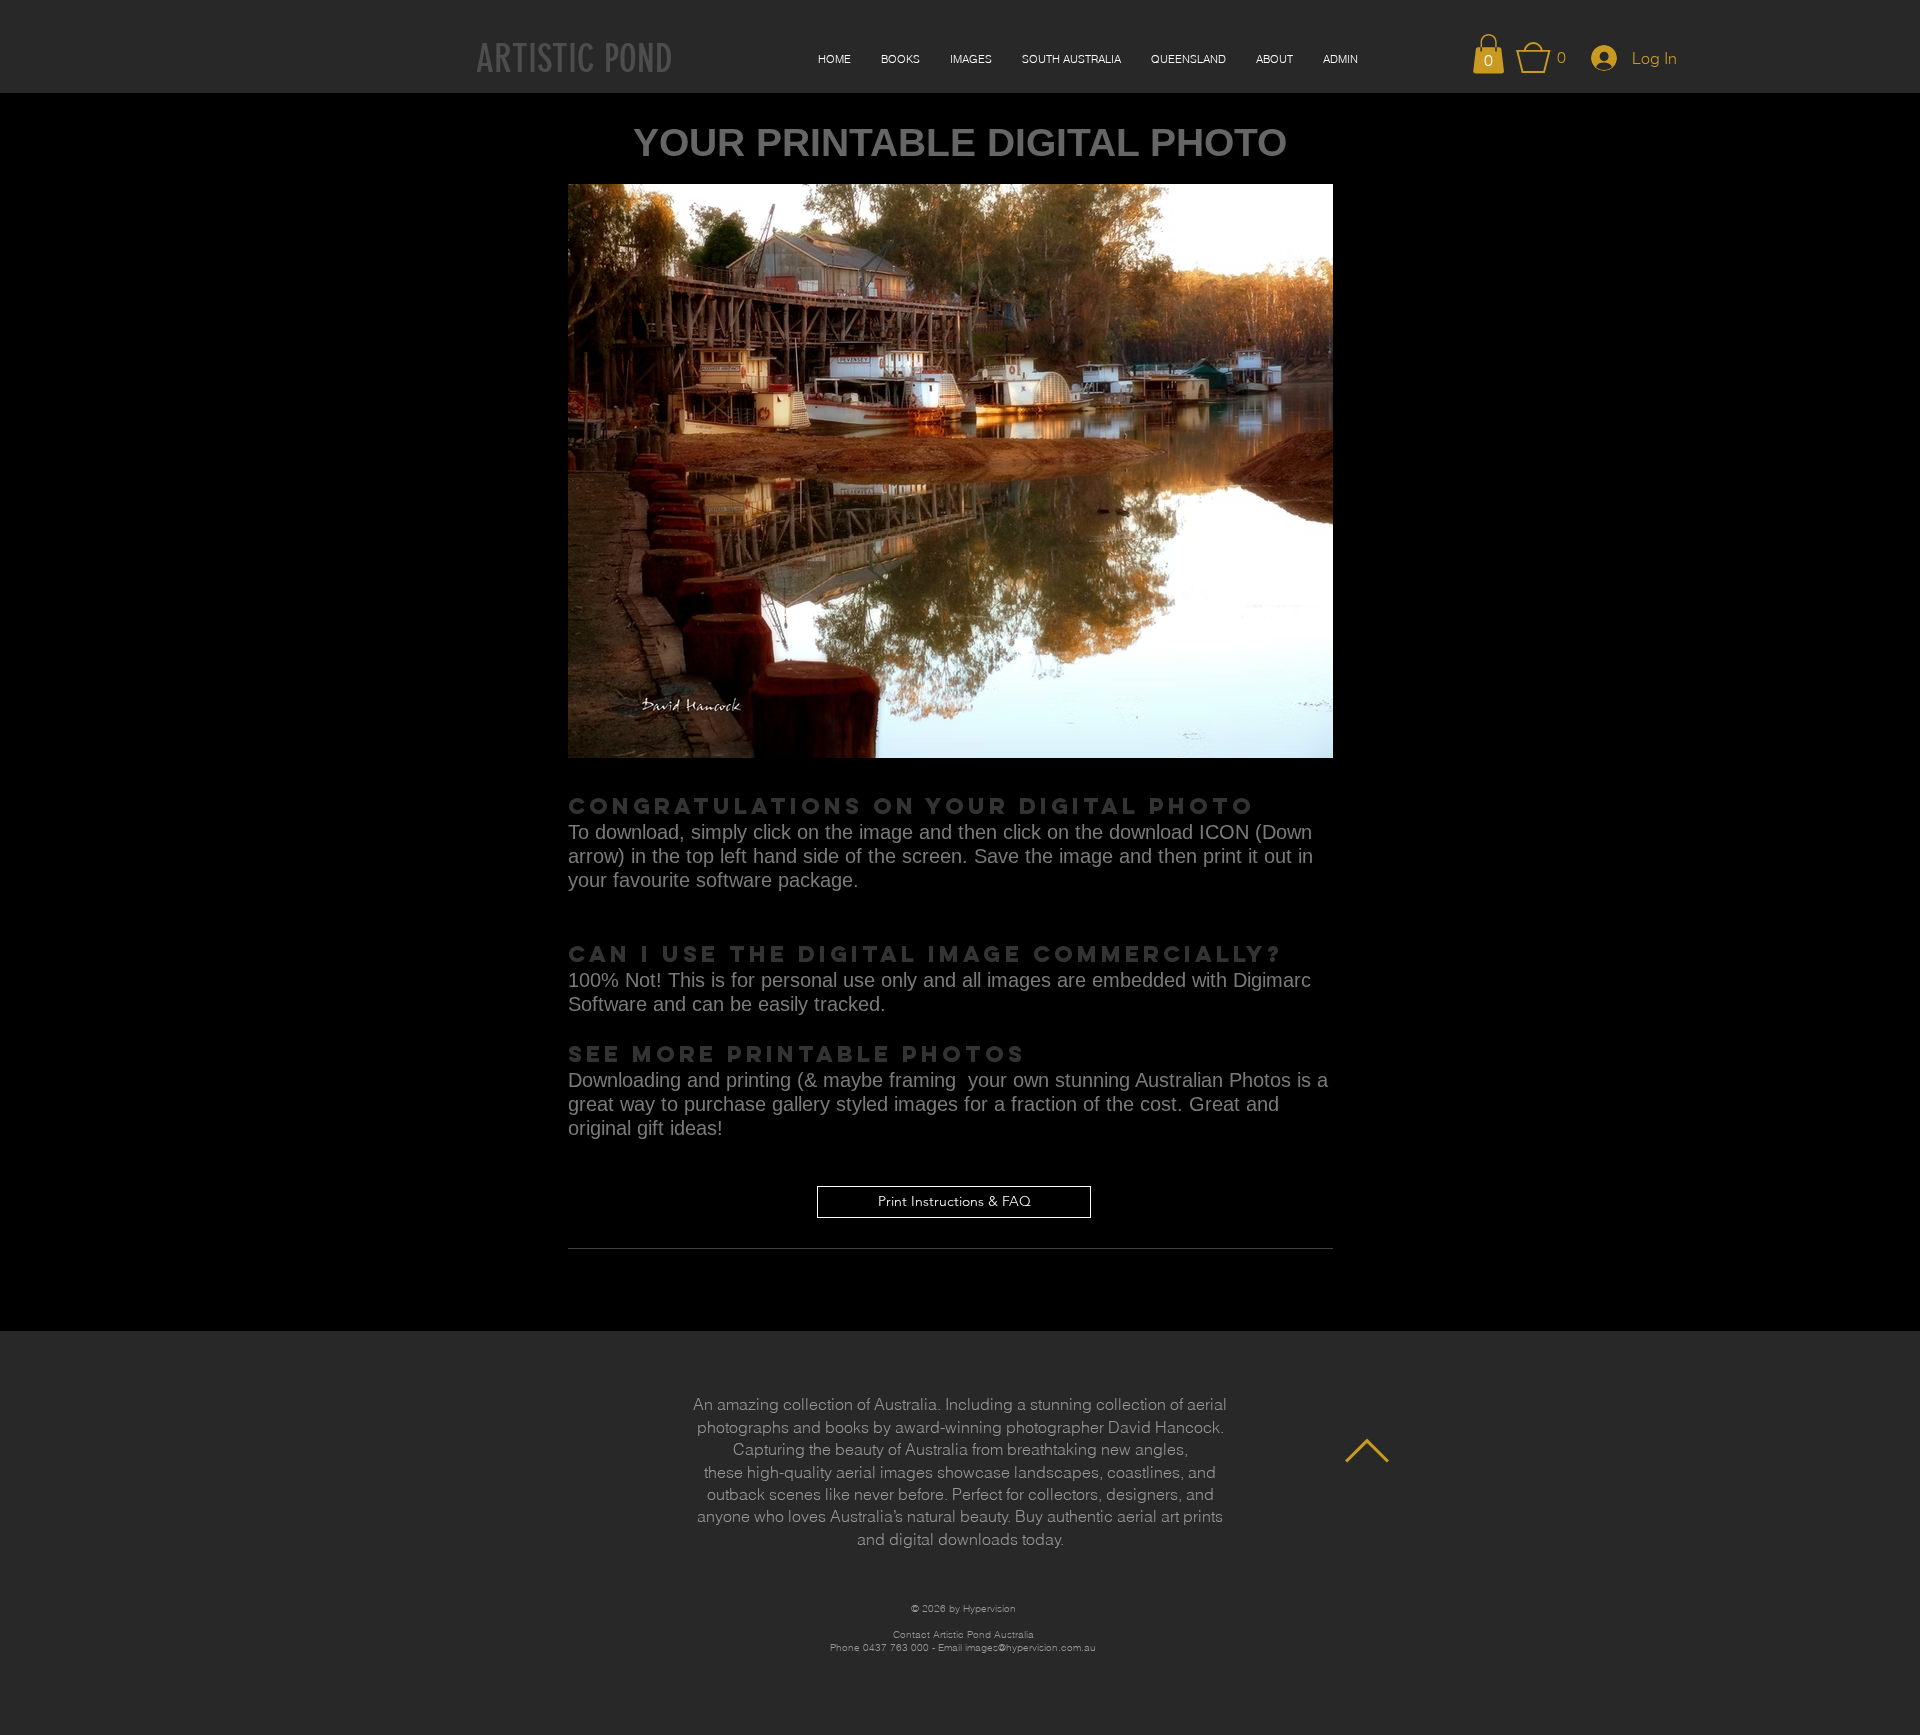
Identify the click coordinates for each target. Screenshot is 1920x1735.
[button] (1488, 53)
